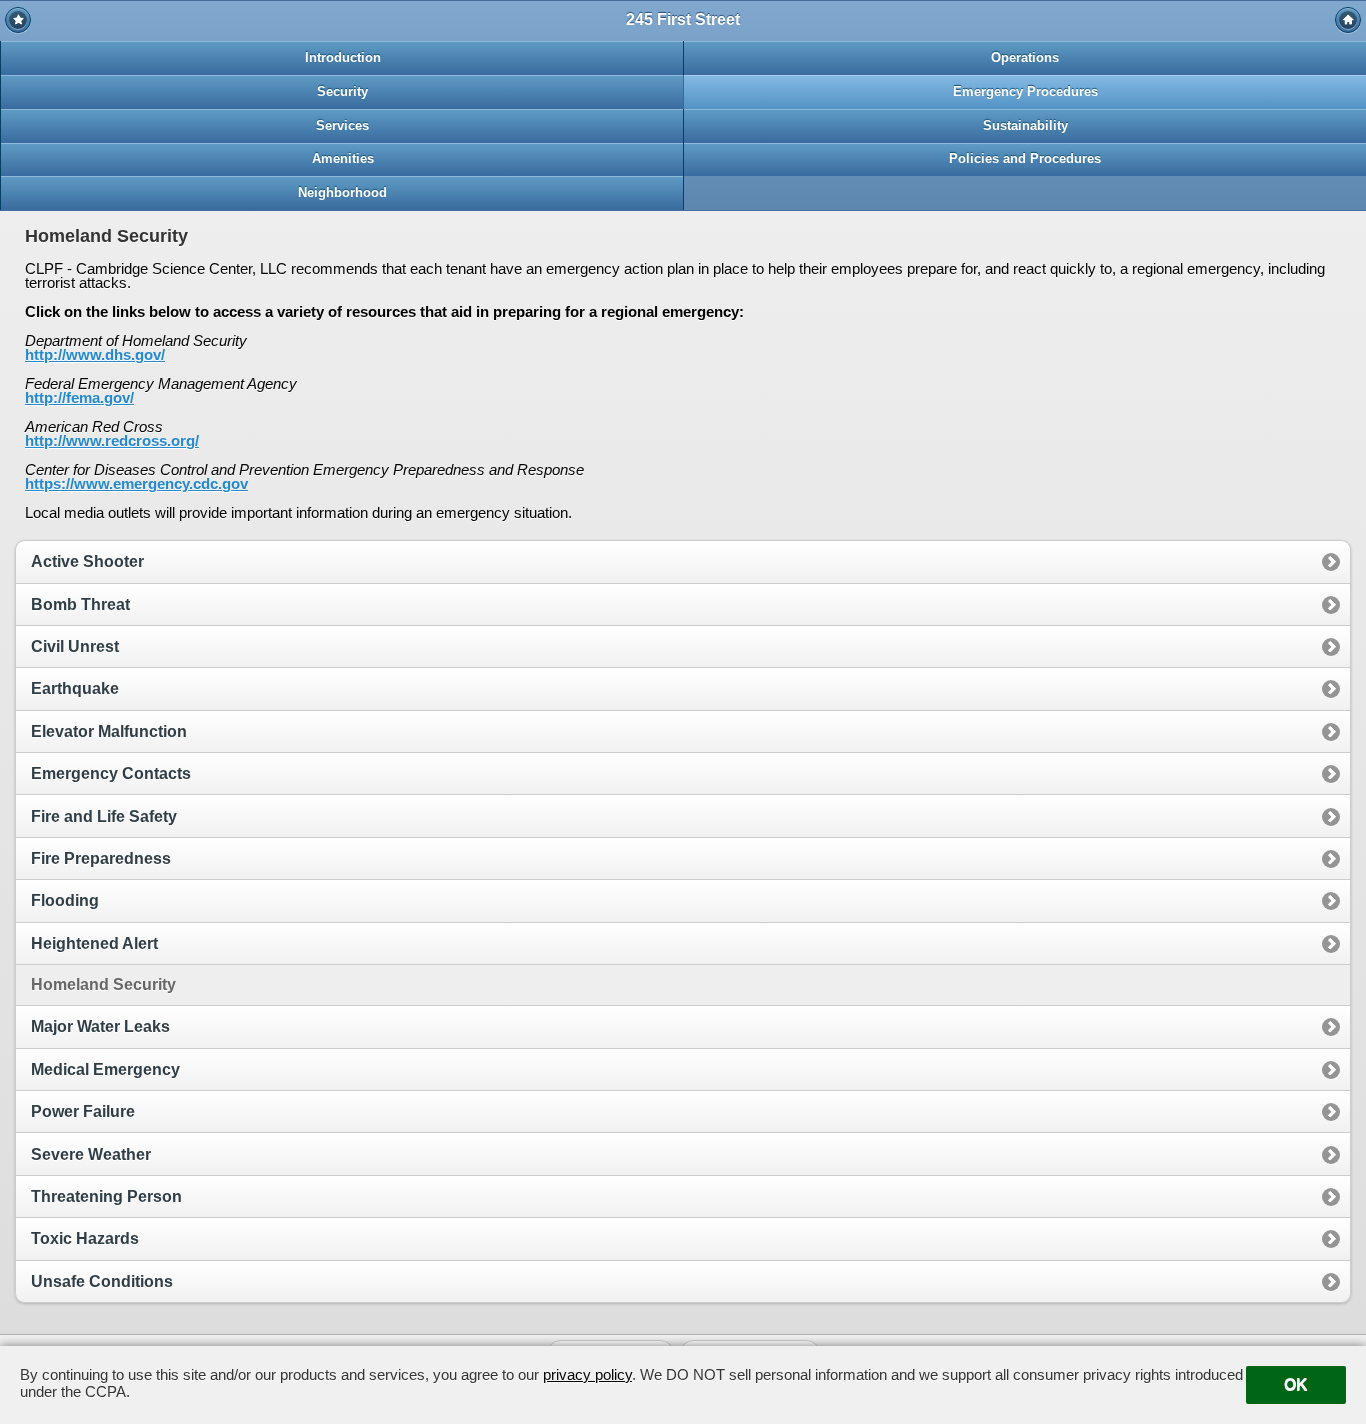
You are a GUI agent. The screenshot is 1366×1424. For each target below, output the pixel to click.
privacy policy (587, 1374)
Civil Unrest (75, 646)
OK (1296, 1384)
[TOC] (1348, 20)
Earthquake (75, 688)
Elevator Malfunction (109, 731)
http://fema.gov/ (79, 397)
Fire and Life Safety (104, 816)
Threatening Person (106, 1196)
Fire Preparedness (101, 858)
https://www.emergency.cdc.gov (136, 483)
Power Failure (83, 1111)
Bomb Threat (80, 604)
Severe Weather (91, 1154)
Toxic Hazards (85, 1238)
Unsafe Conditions (102, 1281)
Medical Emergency (105, 1069)
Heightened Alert (94, 943)
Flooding (65, 900)
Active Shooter (87, 561)
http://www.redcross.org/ (112, 440)
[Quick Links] (18, 20)
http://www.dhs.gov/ (95, 354)
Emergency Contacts (111, 773)
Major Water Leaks (100, 1026)
